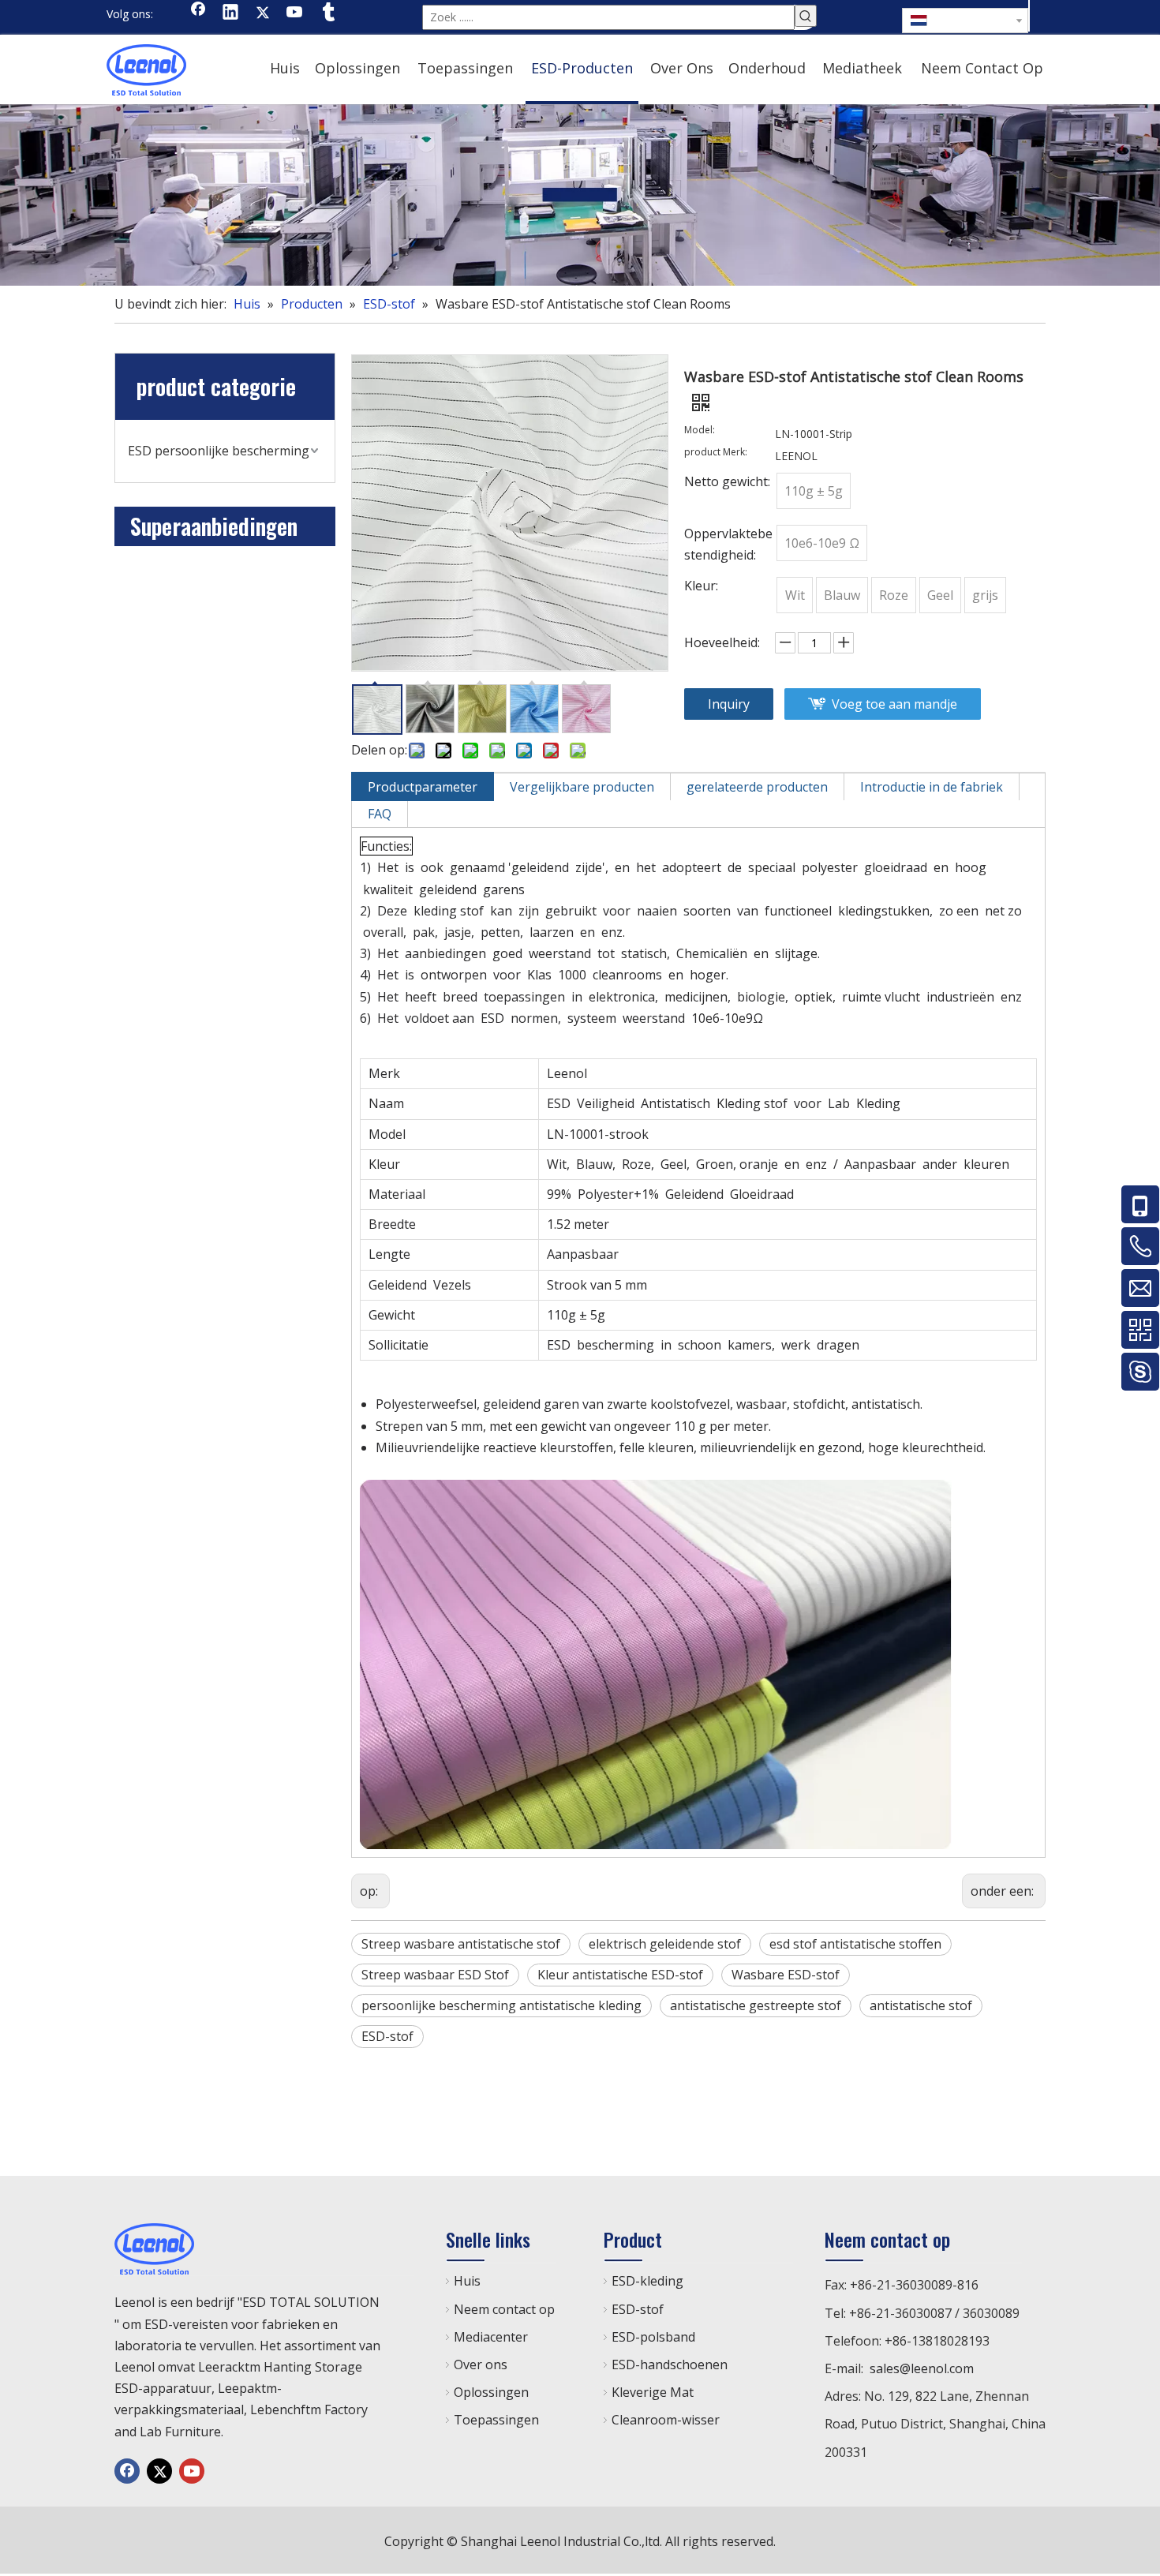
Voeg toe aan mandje (894, 704)
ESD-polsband (653, 2337)
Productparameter (423, 787)
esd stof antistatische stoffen (855, 1944)
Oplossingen (491, 2392)
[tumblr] (327, 13)
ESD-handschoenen (670, 2364)
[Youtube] (295, 13)
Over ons (481, 2364)
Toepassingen (496, 2420)
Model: (700, 431)
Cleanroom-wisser (666, 2420)
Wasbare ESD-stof (786, 1975)
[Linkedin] (230, 13)
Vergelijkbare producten (582, 787)
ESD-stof (387, 2036)
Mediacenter (491, 2337)
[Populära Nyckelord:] (806, 16)
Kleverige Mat (653, 2392)
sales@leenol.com (922, 2368)
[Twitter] (263, 13)
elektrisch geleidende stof (665, 1944)
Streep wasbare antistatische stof (461, 1944)
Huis (467, 2281)
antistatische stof (921, 2005)
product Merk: (716, 453)
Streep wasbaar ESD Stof (435, 1975)
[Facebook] (198, 13)
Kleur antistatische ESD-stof (620, 1975)
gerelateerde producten (757, 787)
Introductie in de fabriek (932, 787)
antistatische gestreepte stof (756, 2005)
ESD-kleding (647, 2281)
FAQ (380, 814)
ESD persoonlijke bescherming (219, 451)
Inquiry (729, 704)
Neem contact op (504, 2309)
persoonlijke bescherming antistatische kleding (501, 2005)
